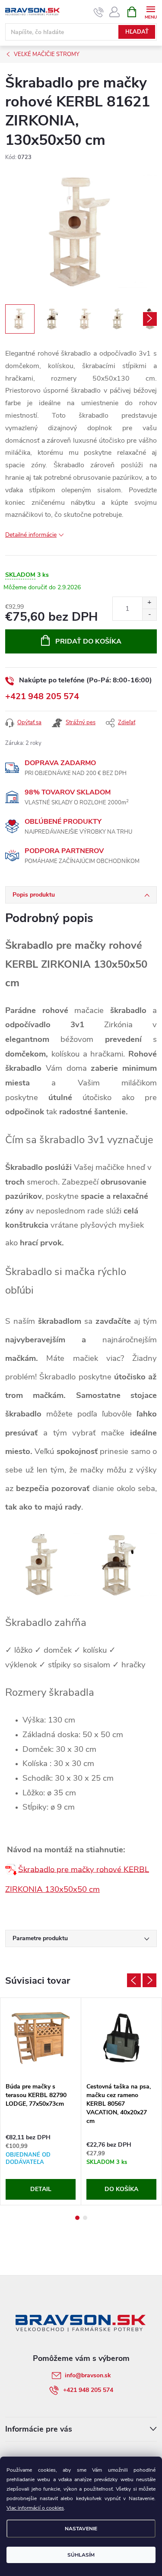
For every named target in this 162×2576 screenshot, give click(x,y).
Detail (41, 2189)
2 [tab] (85, 2218)
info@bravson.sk (88, 2375)
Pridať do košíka (88, 641)
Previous (134, 1980)
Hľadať (137, 32)
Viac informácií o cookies (35, 2508)
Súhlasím (81, 2555)
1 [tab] (77, 2218)
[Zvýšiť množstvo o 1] (149, 603)
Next (149, 1980)
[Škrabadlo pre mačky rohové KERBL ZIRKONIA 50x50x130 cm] (12, 1869)
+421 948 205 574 (42, 696)
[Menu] (151, 11)
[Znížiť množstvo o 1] (149, 614)
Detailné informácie (31, 535)
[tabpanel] (41, 2101)
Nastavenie (81, 2529)
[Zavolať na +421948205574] (99, 12)
